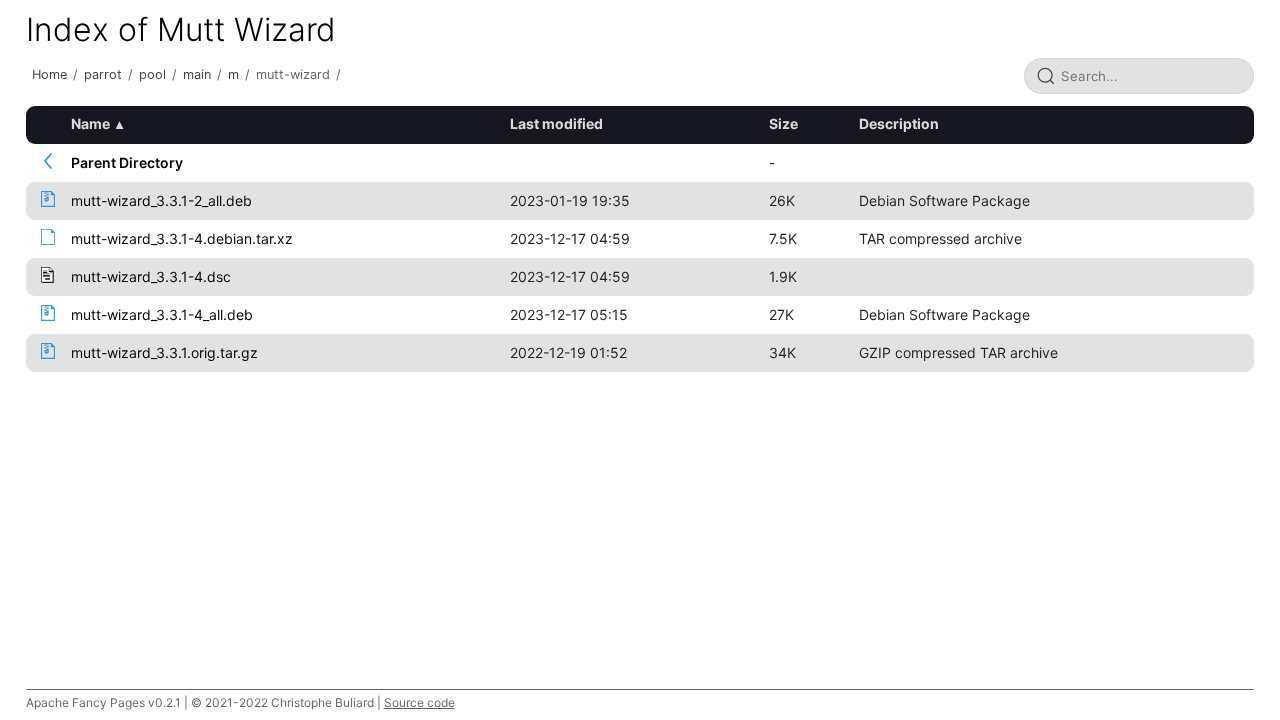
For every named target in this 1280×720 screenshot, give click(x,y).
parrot (103, 74)
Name (90, 123)
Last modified (556, 123)
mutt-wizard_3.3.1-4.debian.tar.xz (182, 238)
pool (152, 74)
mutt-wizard (293, 74)
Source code (419, 702)
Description (899, 123)
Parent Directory (127, 162)
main (197, 74)
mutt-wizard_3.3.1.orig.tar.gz (164, 352)
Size (783, 123)
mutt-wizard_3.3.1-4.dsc (151, 276)
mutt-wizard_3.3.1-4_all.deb (162, 314)
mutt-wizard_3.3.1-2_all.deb (161, 200)
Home (49, 74)
